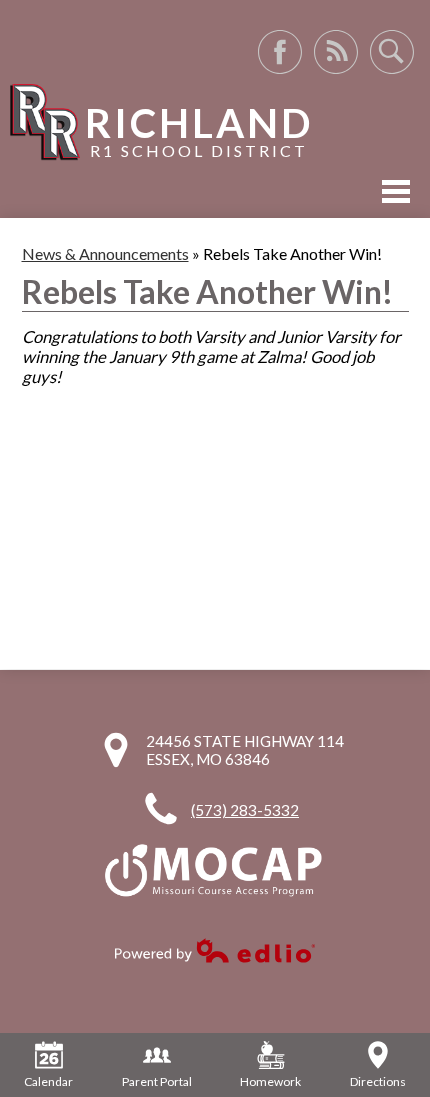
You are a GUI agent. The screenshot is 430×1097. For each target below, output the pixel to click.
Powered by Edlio (215, 950)
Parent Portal (157, 1081)
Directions (378, 1081)
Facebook (280, 52)
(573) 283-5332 (245, 810)
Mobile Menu (396, 191)
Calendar (48, 1081)
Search (392, 52)
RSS (336, 52)
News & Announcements (105, 253)
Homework (270, 1081)
